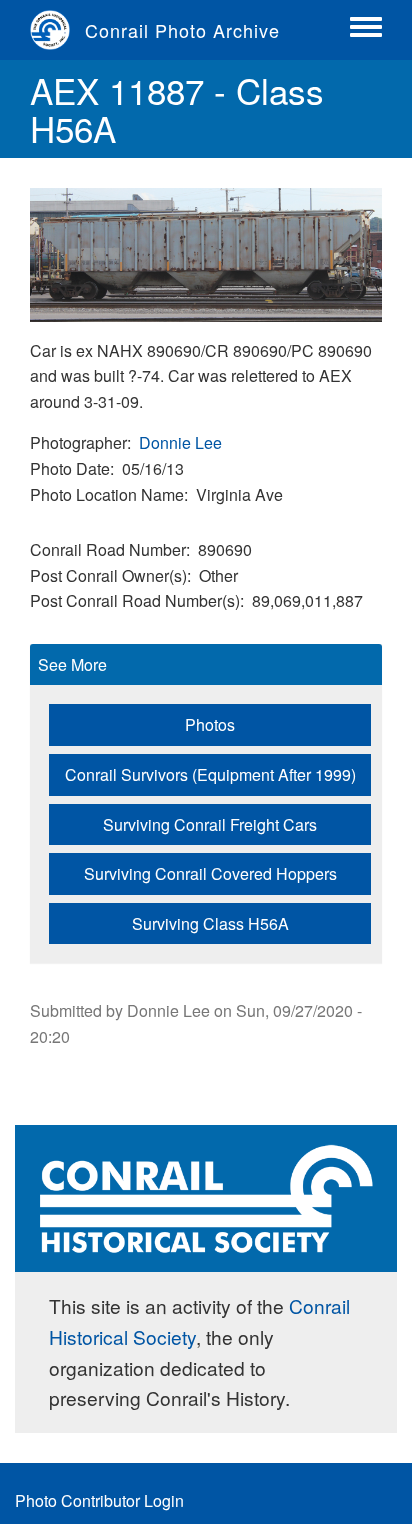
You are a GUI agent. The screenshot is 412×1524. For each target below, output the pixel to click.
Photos (210, 724)
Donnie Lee (180, 442)
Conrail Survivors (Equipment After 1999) (210, 774)
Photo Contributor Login (99, 1500)
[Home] (57, 30)
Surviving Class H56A (210, 923)
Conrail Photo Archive (182, 30)
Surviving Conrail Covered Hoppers (210, 873)
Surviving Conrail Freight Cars (210, 824)
